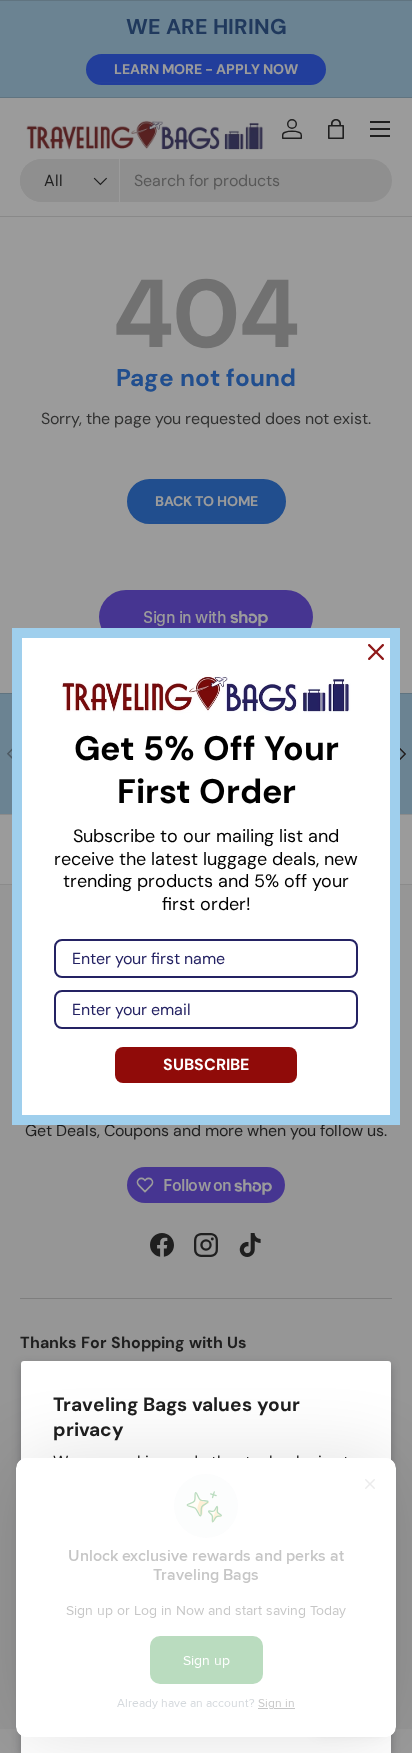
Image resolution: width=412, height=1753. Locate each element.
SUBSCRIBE (206, 1064)
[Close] (376, 652)
